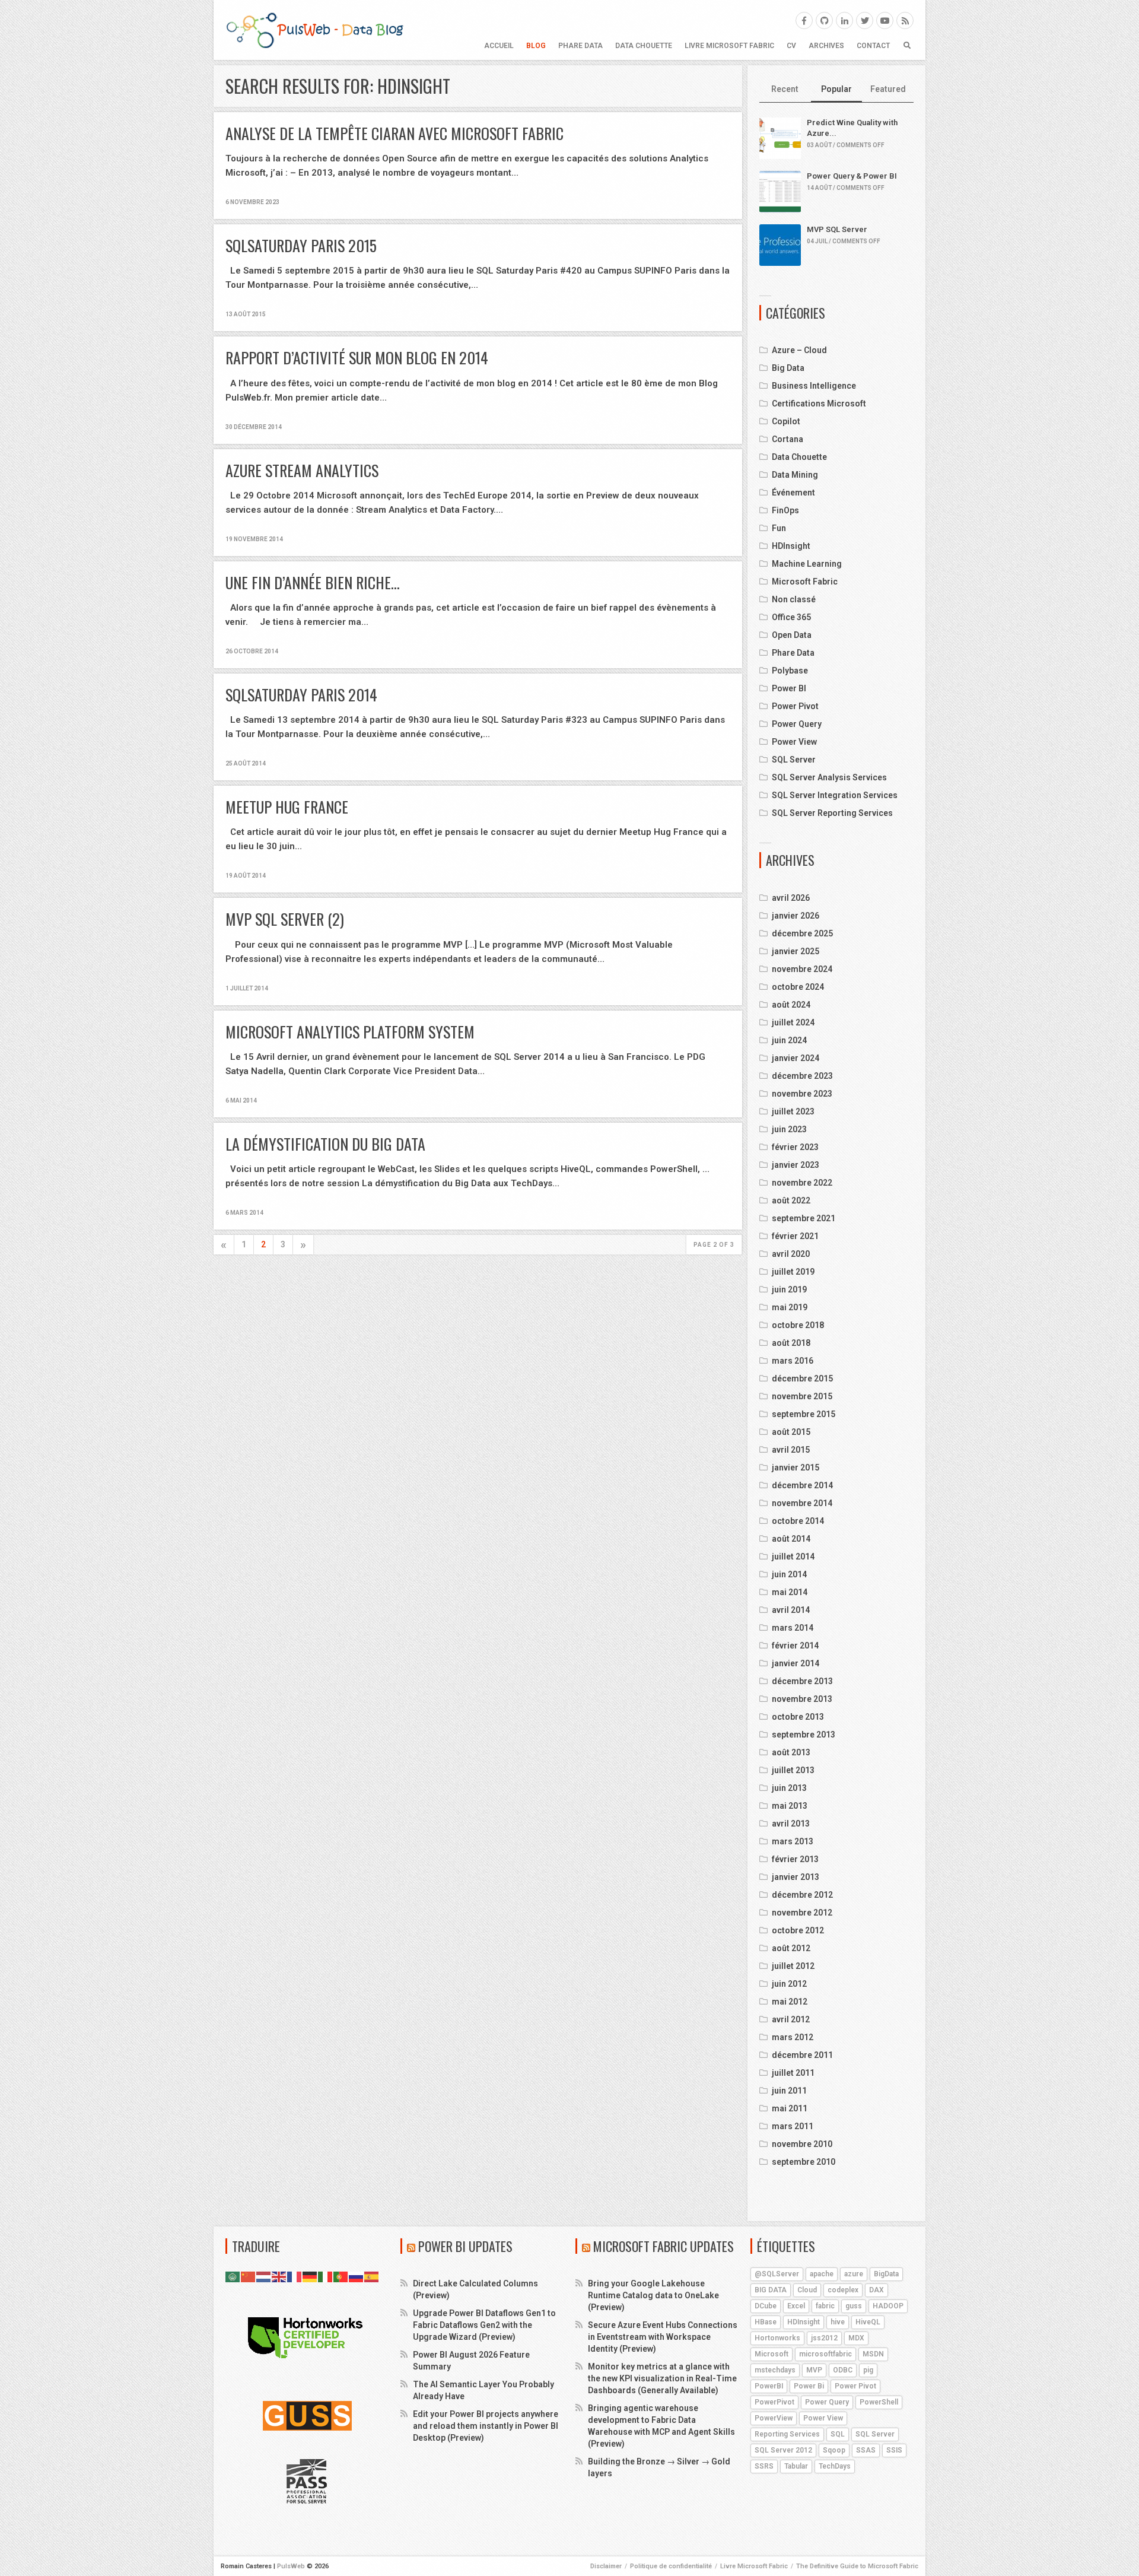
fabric (825, 2306)
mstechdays (775, 2370)
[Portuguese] (341, 2276)
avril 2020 (791, 1254)
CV (791, 46)
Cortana (788, 439)
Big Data (788, 368)
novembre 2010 (802, 2144)
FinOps (785, 510)
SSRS (764, 2466)
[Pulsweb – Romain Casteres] (314, 30)
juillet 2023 (793, 1111)
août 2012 (791, 1948)
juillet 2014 (793, 1557)
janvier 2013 (796, 1877)
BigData (886, 2274)
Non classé (794, 599)
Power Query (797, 724)
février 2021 (795, 1236)
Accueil (499, 46)
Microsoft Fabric (805, 582)
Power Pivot (795, 706)
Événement (793, 493)
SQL (838, 2434)
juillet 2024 (793, 1022)
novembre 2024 (802, 969)
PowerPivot (774, 2402)
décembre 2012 (802, 1895)
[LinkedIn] (844, 20)
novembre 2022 (802, 1183)
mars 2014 (793, 1628)
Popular (836, 89)
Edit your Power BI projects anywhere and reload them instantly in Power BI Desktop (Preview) (486, 2426)
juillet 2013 (793, 1770)
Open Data (792, 635)
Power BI (789, 688)
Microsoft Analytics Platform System (350, 1032)
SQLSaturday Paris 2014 (301, 695)
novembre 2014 (802, 1503)
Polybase (790, 671)
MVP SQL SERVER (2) (285, 919)
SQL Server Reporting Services (832, 813)
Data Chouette (644, 46)
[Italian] (326, 2276)
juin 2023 (789, 1129)
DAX (876, 2290)
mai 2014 (790, 1592)
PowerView (774, 2418)
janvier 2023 (796, 1165)
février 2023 (795, 1147)
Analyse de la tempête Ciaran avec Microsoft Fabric (394, 133)
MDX (856, 2338)
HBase (766, 2322)
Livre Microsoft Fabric (729, 46)
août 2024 (791, 1005)
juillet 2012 (793, 1966)
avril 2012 (791, 2019)
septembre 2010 (804, 2162)
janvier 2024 (796, 1058)
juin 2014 (789, 1574)
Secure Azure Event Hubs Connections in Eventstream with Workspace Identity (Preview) (663, 2337)
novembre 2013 (802, 1699)
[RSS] (905, 20)
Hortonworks (777, 2338)
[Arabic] (233, 2276)
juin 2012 (789, 1984)
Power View (794, 742)
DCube (766, 2306)
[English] (279, 2276)
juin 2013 (789, 1788)
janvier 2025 (796, 951)
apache (822, 2274)
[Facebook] (804, 20)
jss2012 (824, 2338)
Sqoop (834, 2450)
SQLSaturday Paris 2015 (301, 245)
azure (854, 2274)
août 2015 (791, 1432)
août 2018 (791, 1343)
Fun (779, 528)
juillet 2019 (793, 1272)
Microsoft (771, 2354)
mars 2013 (793, 1841)
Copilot (786, 421)
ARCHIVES (826, 46)
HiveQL (868, 2322)
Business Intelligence (814, 386)
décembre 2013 (802, 1681)
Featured (888, 89)
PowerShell (879, 2402)
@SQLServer (777, 2274)
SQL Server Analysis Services (829, 777)
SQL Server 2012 (783, 2450)
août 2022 (791, 1200)
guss (854, 2306)
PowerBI (769, 2386)
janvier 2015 (796, 1468)
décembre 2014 (802, 1485)
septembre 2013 (804, 1735)
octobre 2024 (798, 987)
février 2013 (795, 1859)
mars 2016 (793, 1361)
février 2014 (795, 1646)
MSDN (873, 2354)
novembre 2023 (802, 1094)
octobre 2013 (798, 1717)
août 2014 (791, 1539)
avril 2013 (791, 1824)
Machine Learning (807, 564)
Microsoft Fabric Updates (664, 2246)
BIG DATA (771, 2290)
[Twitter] (865, 20)
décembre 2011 (802, 2055)
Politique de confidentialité (671, 2566)
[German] (310, 2276)
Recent (785, 89)
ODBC (843, 2370)
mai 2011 (790, 2108)
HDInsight (791, 546)
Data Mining (795, 475)
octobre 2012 (798, 1930)
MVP (814, 2370)
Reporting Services (787, 2434)
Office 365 (791, 617)
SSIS (894, 2450)
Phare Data (580, 46)
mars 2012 (793, 2037)
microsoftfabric (825, 2354)
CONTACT (873, 46)
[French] (295, 2276)
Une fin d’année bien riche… (313, 582)
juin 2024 (789, 1040)
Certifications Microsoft (819, 404)
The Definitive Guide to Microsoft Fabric (857, 2566)
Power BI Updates (465, 2246)
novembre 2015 (802, 1396)
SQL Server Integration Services (835, 795)
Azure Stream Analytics (302, 470)
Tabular (796, 2466)
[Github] (824, 20)
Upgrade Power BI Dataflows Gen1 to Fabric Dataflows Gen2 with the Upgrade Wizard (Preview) (484, 2325)
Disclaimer (606, 2566)
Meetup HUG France (287, 807)
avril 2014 (791, 1610)
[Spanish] (372, 2276)
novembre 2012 (802, 1913)
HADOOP (888, 2306)
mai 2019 (790, 1307)
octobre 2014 (798, 1521)
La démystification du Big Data (325, 1144)
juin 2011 (789, 2091)
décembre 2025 (802, 933)
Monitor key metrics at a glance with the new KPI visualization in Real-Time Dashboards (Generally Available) (662, 2378)
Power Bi (809, 2386)
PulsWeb (291, 2566)
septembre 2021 (804, 1218)
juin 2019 (789, 1289)
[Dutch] (264, 2276)
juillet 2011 (793, 2073)
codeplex (843, 2290)
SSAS (866, 2450)
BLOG (536, 46)
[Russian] (357, 2276)
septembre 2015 (804, 1414)
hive (838, 2322)
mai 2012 (790, 2002)
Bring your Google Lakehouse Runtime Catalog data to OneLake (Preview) (653, 2295)
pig (868, 2370)
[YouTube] (885, 20)
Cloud (807, 2290)
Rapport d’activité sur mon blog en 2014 (357, 358)
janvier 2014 (796, 1663)
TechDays (835, 2466)
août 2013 (791, 1752)
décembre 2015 (802, 1378)
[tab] (785, 90)
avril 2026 (791, 898)
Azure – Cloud (799, 350)
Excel (796, 2306)
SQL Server (794, 760)
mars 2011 (793, 2126)
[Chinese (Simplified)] (249, 2276)
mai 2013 (790, 1806)
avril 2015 (791, 1450)
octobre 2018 (798, 1325)
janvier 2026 (796, 916)
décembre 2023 (802, 1076)
